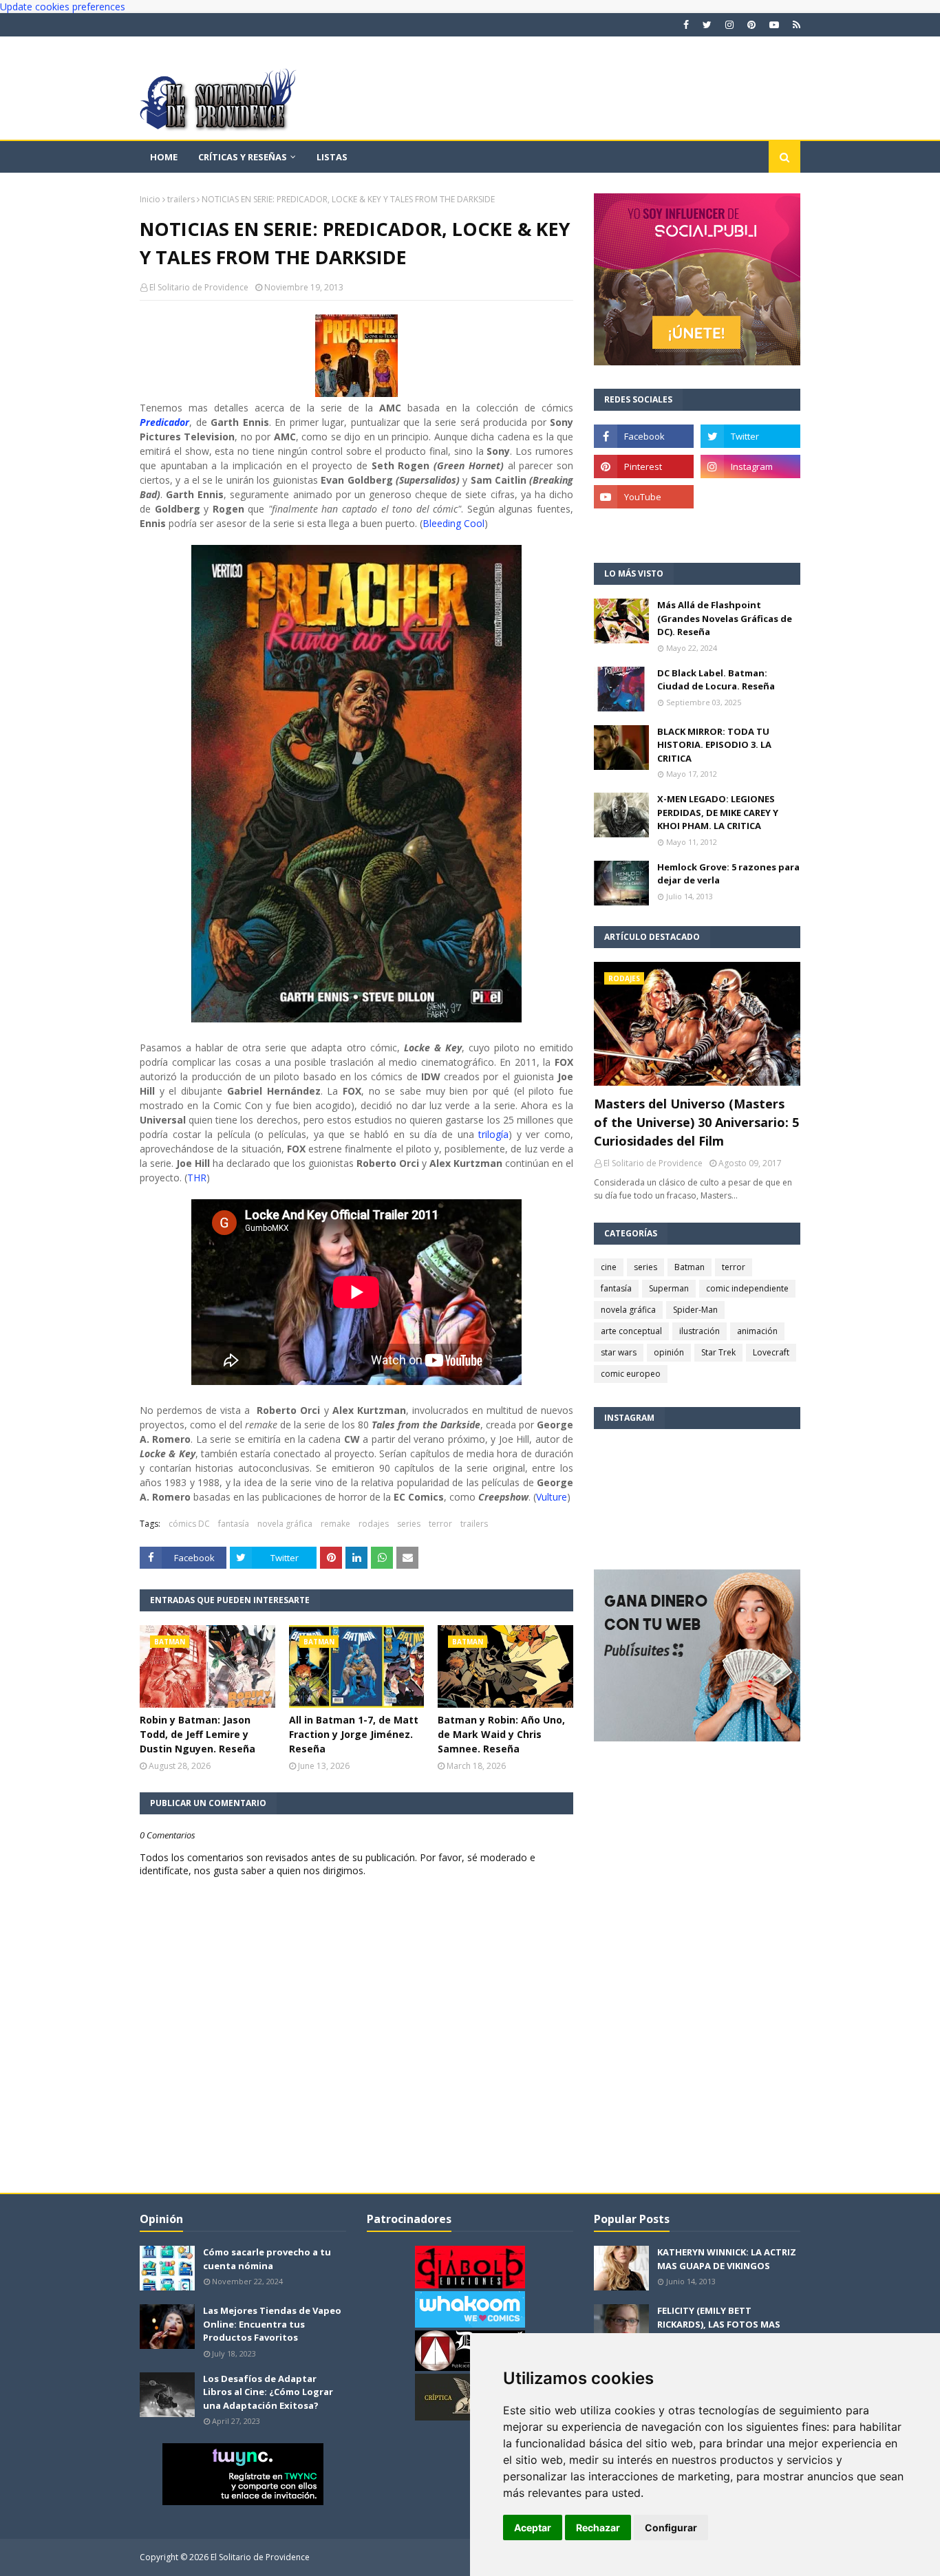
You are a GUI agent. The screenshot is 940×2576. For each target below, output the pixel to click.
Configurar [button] (671, 2527)
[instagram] (729, 25)
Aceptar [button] (533, 2527)
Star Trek (718, 1352)
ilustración (699, 1331)
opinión (669, 1352)
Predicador (164, 422)
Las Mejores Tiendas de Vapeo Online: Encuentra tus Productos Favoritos (272, 2324)
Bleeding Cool (453, 523)
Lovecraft (771, 1352)
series (409, 1524)
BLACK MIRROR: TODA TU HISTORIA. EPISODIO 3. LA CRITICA (714, 745)
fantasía (234, 1524)
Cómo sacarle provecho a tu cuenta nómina (267, 2259)
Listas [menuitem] (332, 157)
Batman (690, 1267)
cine (609, 1267)
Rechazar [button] (598, 2527)
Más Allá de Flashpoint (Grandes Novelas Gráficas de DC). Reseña (725, 618)
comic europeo (631, 1374)
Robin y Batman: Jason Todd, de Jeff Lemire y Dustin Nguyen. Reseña (197, 1734)
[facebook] (686, 25)
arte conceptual (631, 1331)
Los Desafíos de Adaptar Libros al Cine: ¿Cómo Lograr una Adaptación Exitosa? (268, 2392)
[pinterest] (751, 25)
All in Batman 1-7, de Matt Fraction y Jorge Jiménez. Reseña (354, 1734)
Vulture (552, 1497)
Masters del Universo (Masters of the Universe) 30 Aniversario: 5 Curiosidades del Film (696, 1122)
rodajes (374, 1524)
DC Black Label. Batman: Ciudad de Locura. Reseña (716, 680)
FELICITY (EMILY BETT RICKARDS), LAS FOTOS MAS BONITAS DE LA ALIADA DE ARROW (719, 2331)
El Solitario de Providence (199, 287)
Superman (669, 1288)
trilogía (493, 1134)
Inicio (150, 199)
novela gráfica (285, 1524)
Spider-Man (695, 1310)
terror (440, 1524)
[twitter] (707, 25)
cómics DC (189, 1524)
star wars (619, 1352)
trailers (181, 199)
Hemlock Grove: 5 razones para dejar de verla (728, 874)
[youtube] (774, 25)
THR (197, 1178)
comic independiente (747, 1288)
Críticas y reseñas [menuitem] (243, 157)
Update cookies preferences (63, 7)
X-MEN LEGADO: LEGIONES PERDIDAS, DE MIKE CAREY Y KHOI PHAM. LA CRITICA (718, 812)
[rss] (795, 25)
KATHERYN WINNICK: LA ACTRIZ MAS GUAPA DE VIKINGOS (727, 2259)
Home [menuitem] (164, 157)
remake (335, 1524)
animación (757, 1331)
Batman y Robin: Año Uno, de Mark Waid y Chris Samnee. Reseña (501, 1734)
